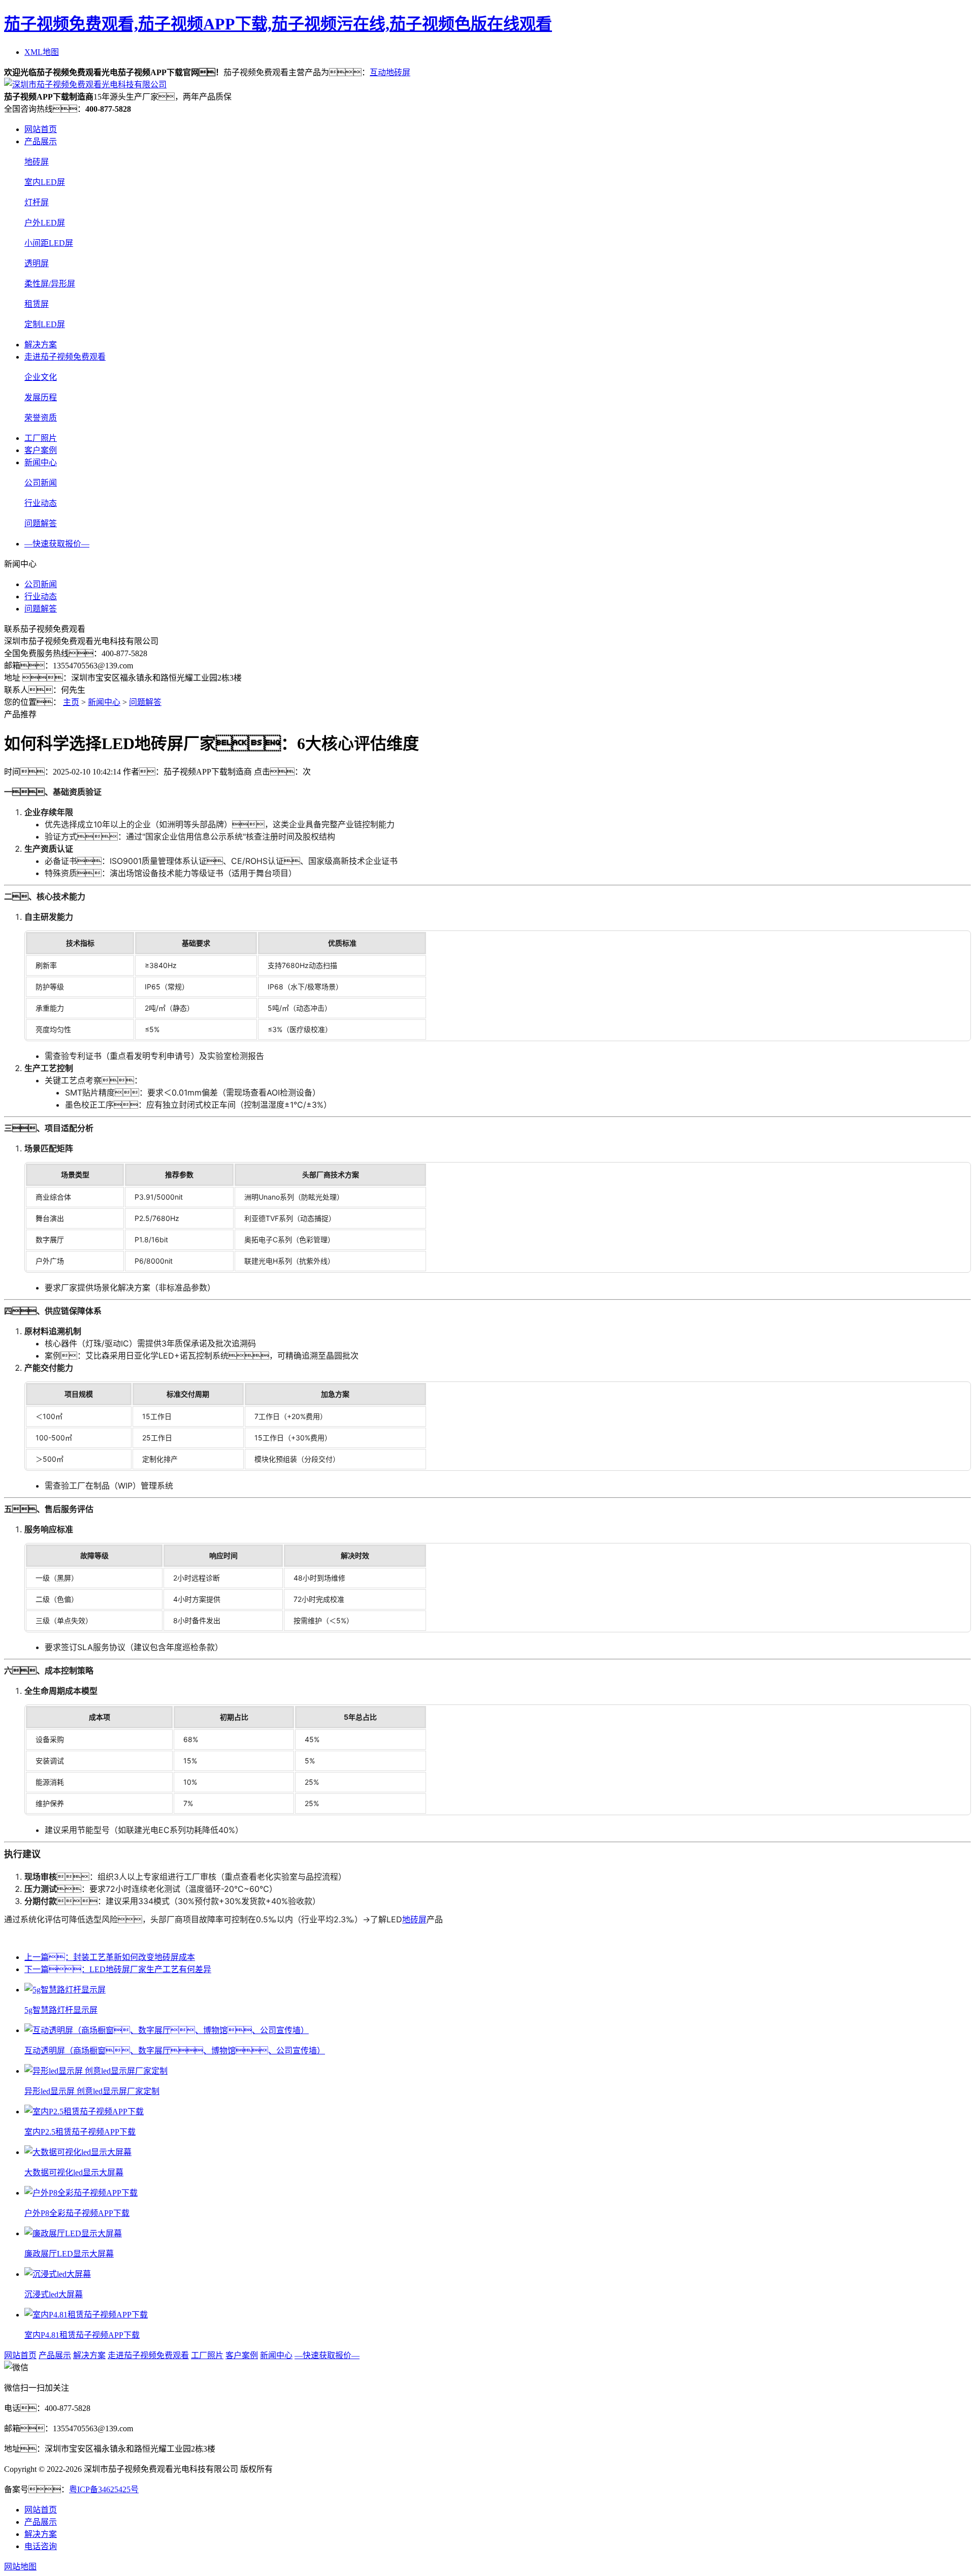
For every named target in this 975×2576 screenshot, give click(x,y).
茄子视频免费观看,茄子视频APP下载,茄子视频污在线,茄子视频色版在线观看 (278, 24)
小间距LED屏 (49, 243)
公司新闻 (41, 483)
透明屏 (37, 263)
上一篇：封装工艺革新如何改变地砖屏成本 (110, 1957)
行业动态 (41, 503)
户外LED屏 (45, 223)
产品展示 (41, 141)
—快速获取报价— (57, 544)
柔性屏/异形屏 (50, 284)
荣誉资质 (41, 418)
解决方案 (41, 345)
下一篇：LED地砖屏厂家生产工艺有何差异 (118, 1969)
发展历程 (41, 397)
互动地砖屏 (390, 72)
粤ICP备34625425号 (104, 2489)
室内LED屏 (45, 182)
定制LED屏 (45, 324)
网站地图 (20, 2567)
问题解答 (41, 523)
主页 (71, 702)
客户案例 (41, 450)
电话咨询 (41, 2546)
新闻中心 (41, 462)
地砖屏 (37, 162)
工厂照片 (41, 438)
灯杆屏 (37, 202)
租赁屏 (37, 304)
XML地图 (42, 52)
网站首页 (41, 129)
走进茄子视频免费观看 (65, 357)
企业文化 (41, 377)
